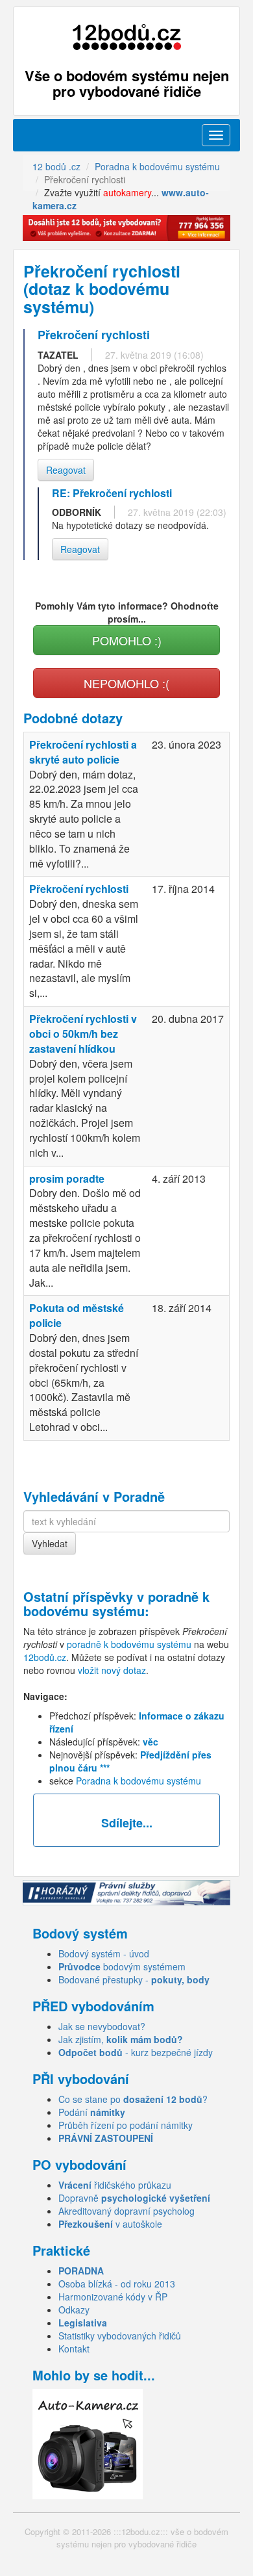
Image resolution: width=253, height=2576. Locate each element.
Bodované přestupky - (134, 1979)
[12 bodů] (126, 37)
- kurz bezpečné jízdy (136, 2052)
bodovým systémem (122, 1966)
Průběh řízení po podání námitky (126, 2125)
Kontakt (74, 2349)
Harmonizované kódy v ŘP (113, 2297)
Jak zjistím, (121, 2039)
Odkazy (74, 2310)
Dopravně (134, 2198)
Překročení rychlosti (79, 889)
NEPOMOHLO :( (126, 683)
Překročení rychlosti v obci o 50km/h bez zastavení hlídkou (83, 1034)
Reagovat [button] (66, 470)
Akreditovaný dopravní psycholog (126, 2211)
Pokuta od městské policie (77, 1315)
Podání (92, 2112)
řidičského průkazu (115, 2185)
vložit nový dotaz (112, 1670)
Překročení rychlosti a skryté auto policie (83, 752)
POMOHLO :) (127, 640)
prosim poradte (67, 1179)
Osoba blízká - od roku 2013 (117, 2284)
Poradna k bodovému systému (139, 1781)
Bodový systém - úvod (104, 1953)
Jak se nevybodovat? (102, 2026)
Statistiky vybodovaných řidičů (120, 2336)
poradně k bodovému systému (116, 1604)
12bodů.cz (45, 1657)
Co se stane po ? (133, 2099)
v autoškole (110, 2224)
